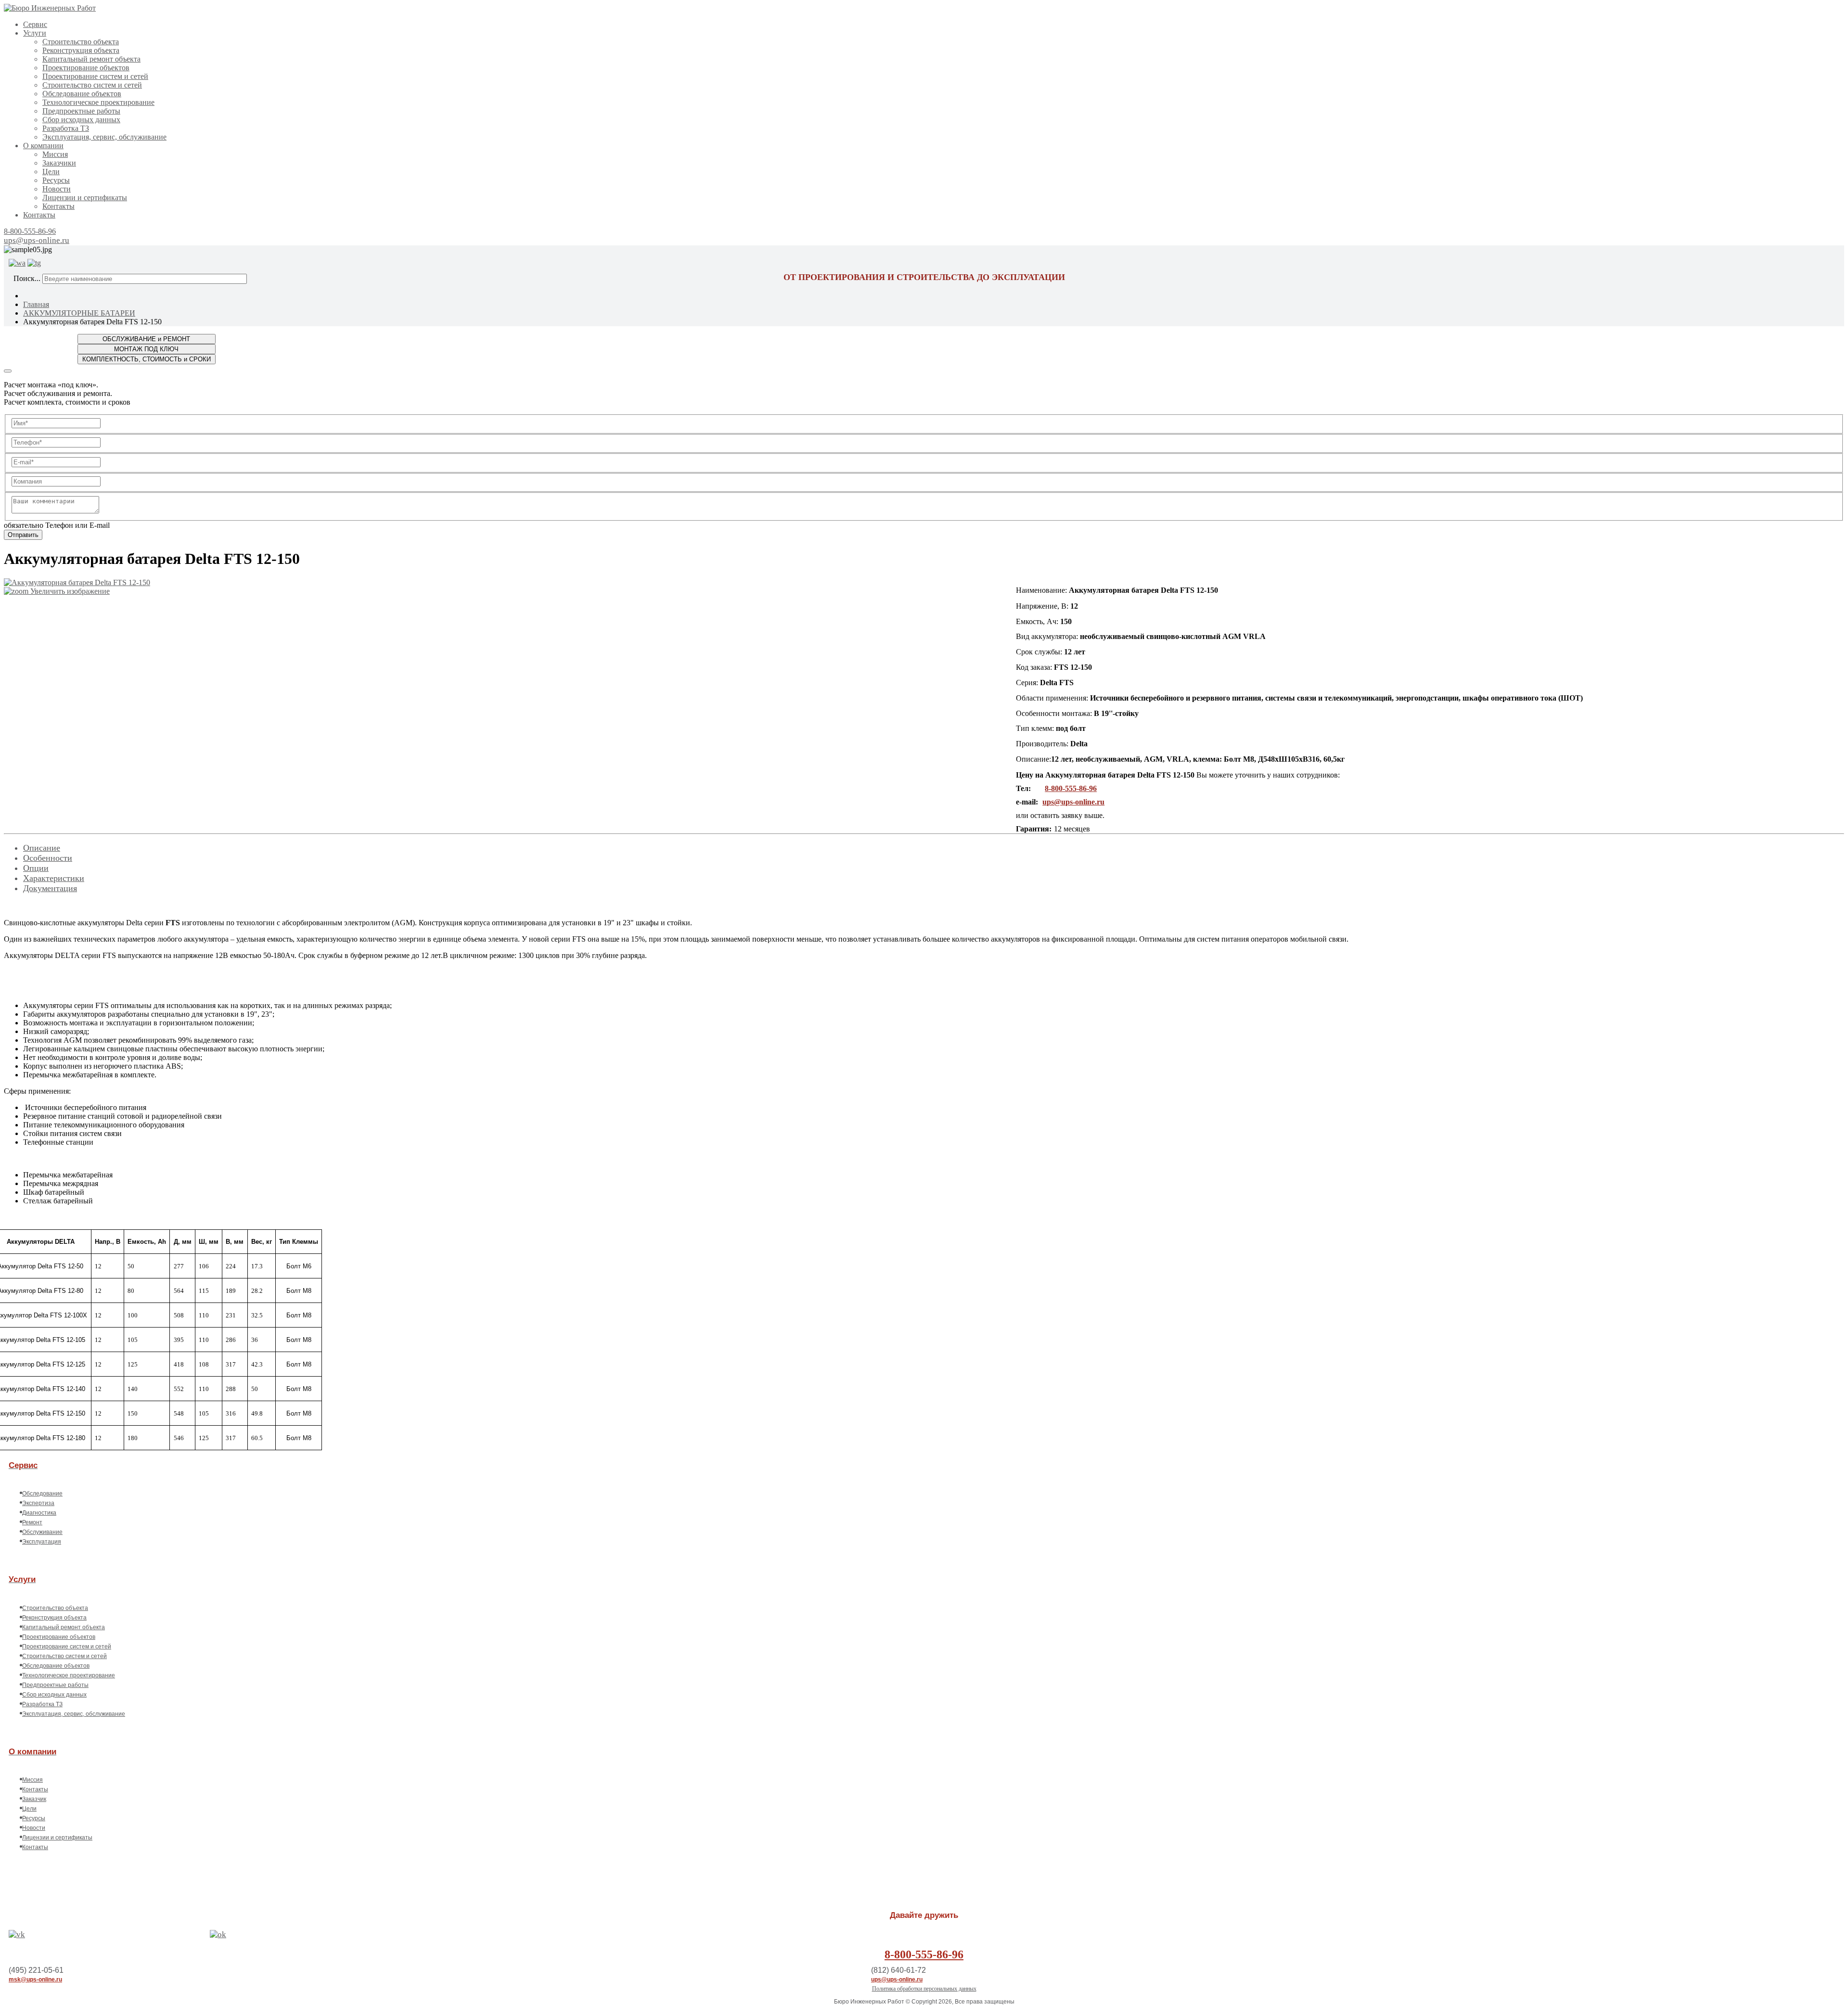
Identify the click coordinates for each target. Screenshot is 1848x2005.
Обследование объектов (82, 94)
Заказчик (34, 1799)
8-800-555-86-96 (30, 231)
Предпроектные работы (81, 111)
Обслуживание (42, 1532)
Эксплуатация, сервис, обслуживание (104, 137)
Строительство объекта (81, 42)
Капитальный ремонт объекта (91, 59)
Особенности (48, 858)
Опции (36, 868)
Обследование (42, 1494)
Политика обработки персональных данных (924, 1989)
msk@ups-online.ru (35, 1979)
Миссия (55, 154)
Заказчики (59, 163)
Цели (51, 172)
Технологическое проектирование (98, 102)
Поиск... (27, 278)
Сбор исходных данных (81, 120)
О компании (43, 146)
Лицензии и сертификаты (85, 198)
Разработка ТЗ (66, 128)
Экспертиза (38, 1503)
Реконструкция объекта (81, 50)
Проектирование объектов (86, 68)
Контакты (58, 206)
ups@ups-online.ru (37, 240)
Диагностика (39, 1513)
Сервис (35, 24)
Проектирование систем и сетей (95, 76)
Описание (42, 848)
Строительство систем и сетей (92, 85)
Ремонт (32, 1522)
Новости (57, 189)
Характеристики (54, 878)
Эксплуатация (42, 1542)
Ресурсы (56, 180)
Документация (50, 888)
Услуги (35, 33)
